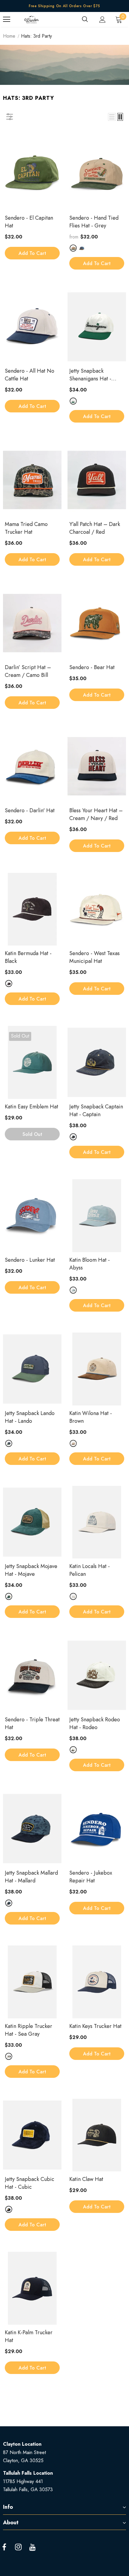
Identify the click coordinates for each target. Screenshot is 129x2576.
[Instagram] (18, 2547)
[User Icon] (102, 20)
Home (9, 36)
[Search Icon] (85, 19)
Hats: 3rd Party (36, 36)
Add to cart (32, 253)
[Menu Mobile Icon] (7, 19)
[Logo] (31, 19)
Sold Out (32, 1134)
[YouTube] (32, 2547)
